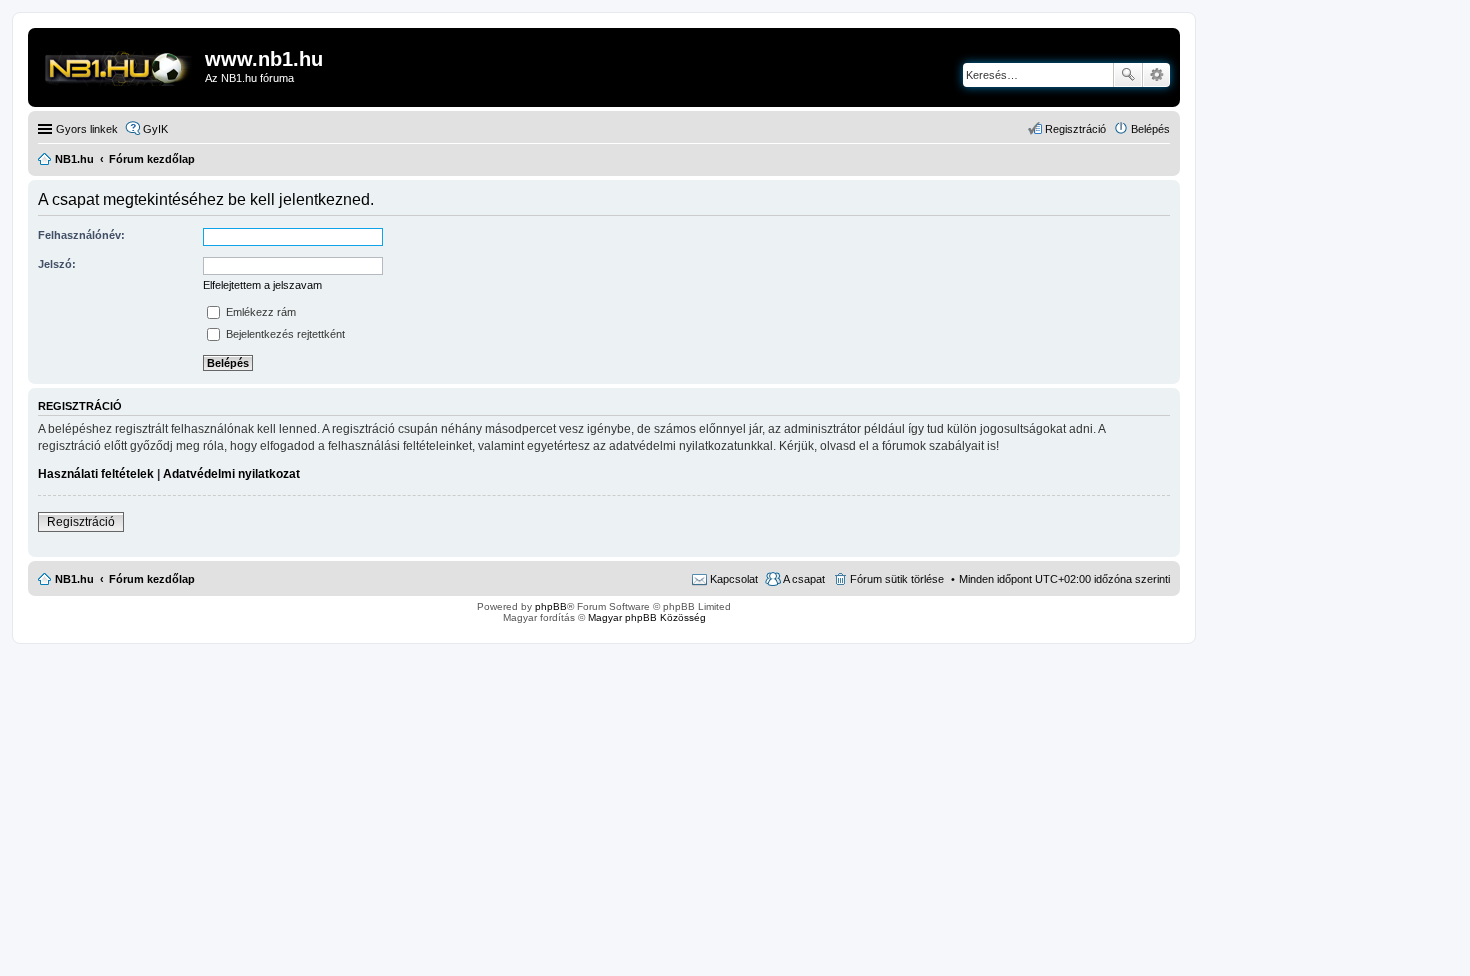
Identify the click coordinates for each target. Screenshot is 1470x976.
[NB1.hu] (119, 65)
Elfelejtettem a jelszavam (262, 285)
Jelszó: (57, 264)
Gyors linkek (87, 129)
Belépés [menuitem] (1150, 129)
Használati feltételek (96, 474)
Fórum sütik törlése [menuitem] (897, 579)
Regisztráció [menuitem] (1075, 129)
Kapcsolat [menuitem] (734, 579)
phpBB (551, 606)
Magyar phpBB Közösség (647, 617)
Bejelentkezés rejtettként (284, 334)
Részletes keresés (1156, 75)
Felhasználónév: (81, 235)
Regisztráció (81, 522)
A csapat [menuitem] (804, 579)
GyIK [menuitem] (155, 129)
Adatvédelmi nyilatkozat (231, 474)
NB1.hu (74, 579)
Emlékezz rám (259, 312)
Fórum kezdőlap (152, 579)
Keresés (1128, 75)
